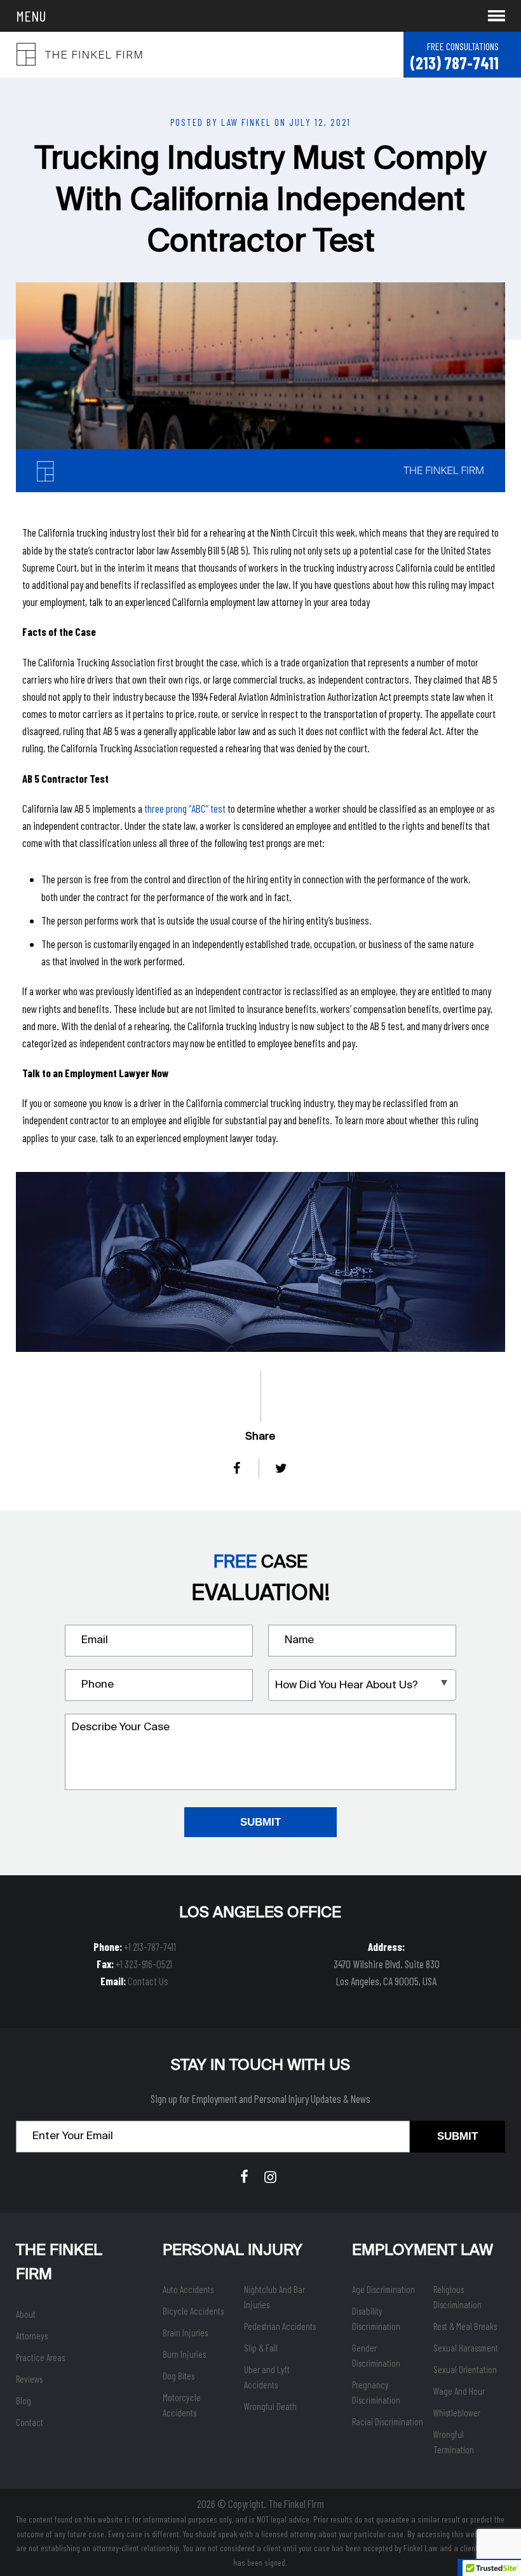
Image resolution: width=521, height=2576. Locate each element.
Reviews (29, 2379)
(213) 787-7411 (454, 63)
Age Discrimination (383, 2289)
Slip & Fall (261, 2348)
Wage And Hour (459, 2391)
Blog (24, 2400)
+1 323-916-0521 (144, 1964)
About (26, 2314)
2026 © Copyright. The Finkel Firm (260, 2504)
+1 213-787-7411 (150, 1946)
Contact (30, 2422)
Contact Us (148, 1981)
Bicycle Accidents (193, 2311)
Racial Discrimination (388, 2421)
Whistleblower (457, 2413)
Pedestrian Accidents (280, 2326)
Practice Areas (40, 2357)
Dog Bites (179, 2376)
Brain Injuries (185, 2332)
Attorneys (32, 2336)
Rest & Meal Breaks (465, 2326)
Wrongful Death (270, 2406)
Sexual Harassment (466, 2348)
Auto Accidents (188, 2289)
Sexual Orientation (465, 2369)
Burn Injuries (184, 2354)
